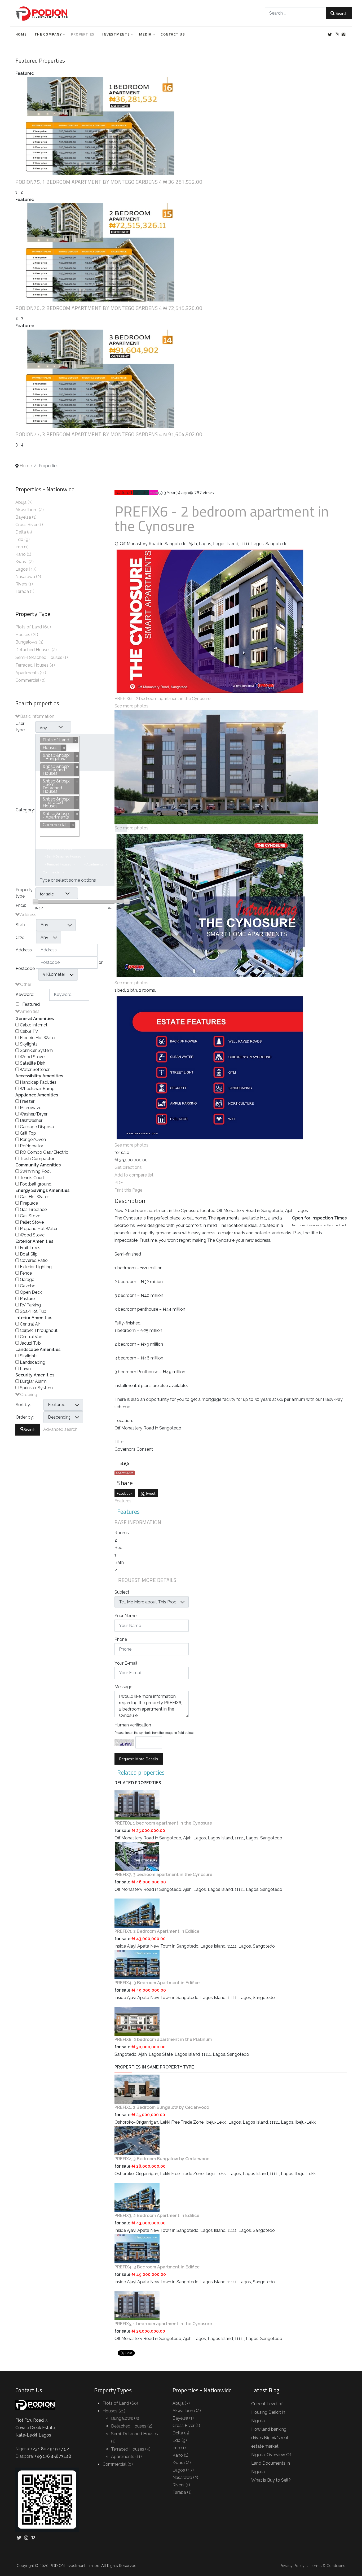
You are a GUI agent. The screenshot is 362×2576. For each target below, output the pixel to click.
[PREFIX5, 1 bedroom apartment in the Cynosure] (137, 1805)
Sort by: (23, 1405)
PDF (119, 1183)
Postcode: (26, 968)
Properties (83, 34)
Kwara (22, 562)
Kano (21, 554)
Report (153, 493)
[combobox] (295, 13)
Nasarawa (26, 577)
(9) (27, 539)
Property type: (24, 893)
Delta (21, 532)
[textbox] (77, 880)
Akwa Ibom (27, 510)
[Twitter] (330, 35)
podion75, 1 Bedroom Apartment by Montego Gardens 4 (89, 182)
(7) (30, 502)
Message (123, 1687)
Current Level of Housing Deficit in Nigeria (268, 2412)
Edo (20, 539)
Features (123, 1501)
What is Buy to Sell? (271, 2480)
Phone (121, 1639)
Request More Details (139, 1759)
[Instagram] (336, 35)
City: (20, 937)
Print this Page (128, 1190)
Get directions (128, 1167)
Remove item (104, 786)
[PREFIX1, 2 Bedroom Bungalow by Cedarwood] (137, 2089)
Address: (24, 950)
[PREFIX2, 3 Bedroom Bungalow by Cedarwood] (137, 2140)
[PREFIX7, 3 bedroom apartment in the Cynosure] (137, 1856)
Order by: (25, 1417)
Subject (122, 1592)
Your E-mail (126, 1663)
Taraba (23, 591)
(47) (33, 569)
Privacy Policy (292, 2566)
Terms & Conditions (328, 2566)
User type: (21, 727)
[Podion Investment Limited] (42, 13)
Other (25, 984)
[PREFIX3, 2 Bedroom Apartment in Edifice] (137, 1913)
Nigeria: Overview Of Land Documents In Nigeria (271, 2463)
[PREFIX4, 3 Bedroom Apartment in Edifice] (137, 1964)
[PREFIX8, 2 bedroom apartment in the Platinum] (137, 2021)
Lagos (22, 569)
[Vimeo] (343, 35)
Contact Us (173, 34)
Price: (21, 905)
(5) (30, 532)
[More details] (95, 126)
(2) (41, 510)
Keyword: (25, 994)
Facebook (125, 1493)
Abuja (21, 502)
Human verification (133, 1725)
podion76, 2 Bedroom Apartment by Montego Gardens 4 (89, 308)
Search (341, 13)
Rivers (22, 584)
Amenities (29, 1011)
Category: (25, 810)
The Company (48, 34)
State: (21, 925)
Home (21, 34)
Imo (20, 547)
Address (28, 915)
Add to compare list (134, 1175)
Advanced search (60, 1429)
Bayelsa (24, 517)
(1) (34, 517)
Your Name (125, 1616)
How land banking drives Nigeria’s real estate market (270, 2438)
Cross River (27, 525)
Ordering (28, 1395)
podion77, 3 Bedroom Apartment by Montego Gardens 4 (89, 434)
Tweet (150, 1493)
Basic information (37, 716)
